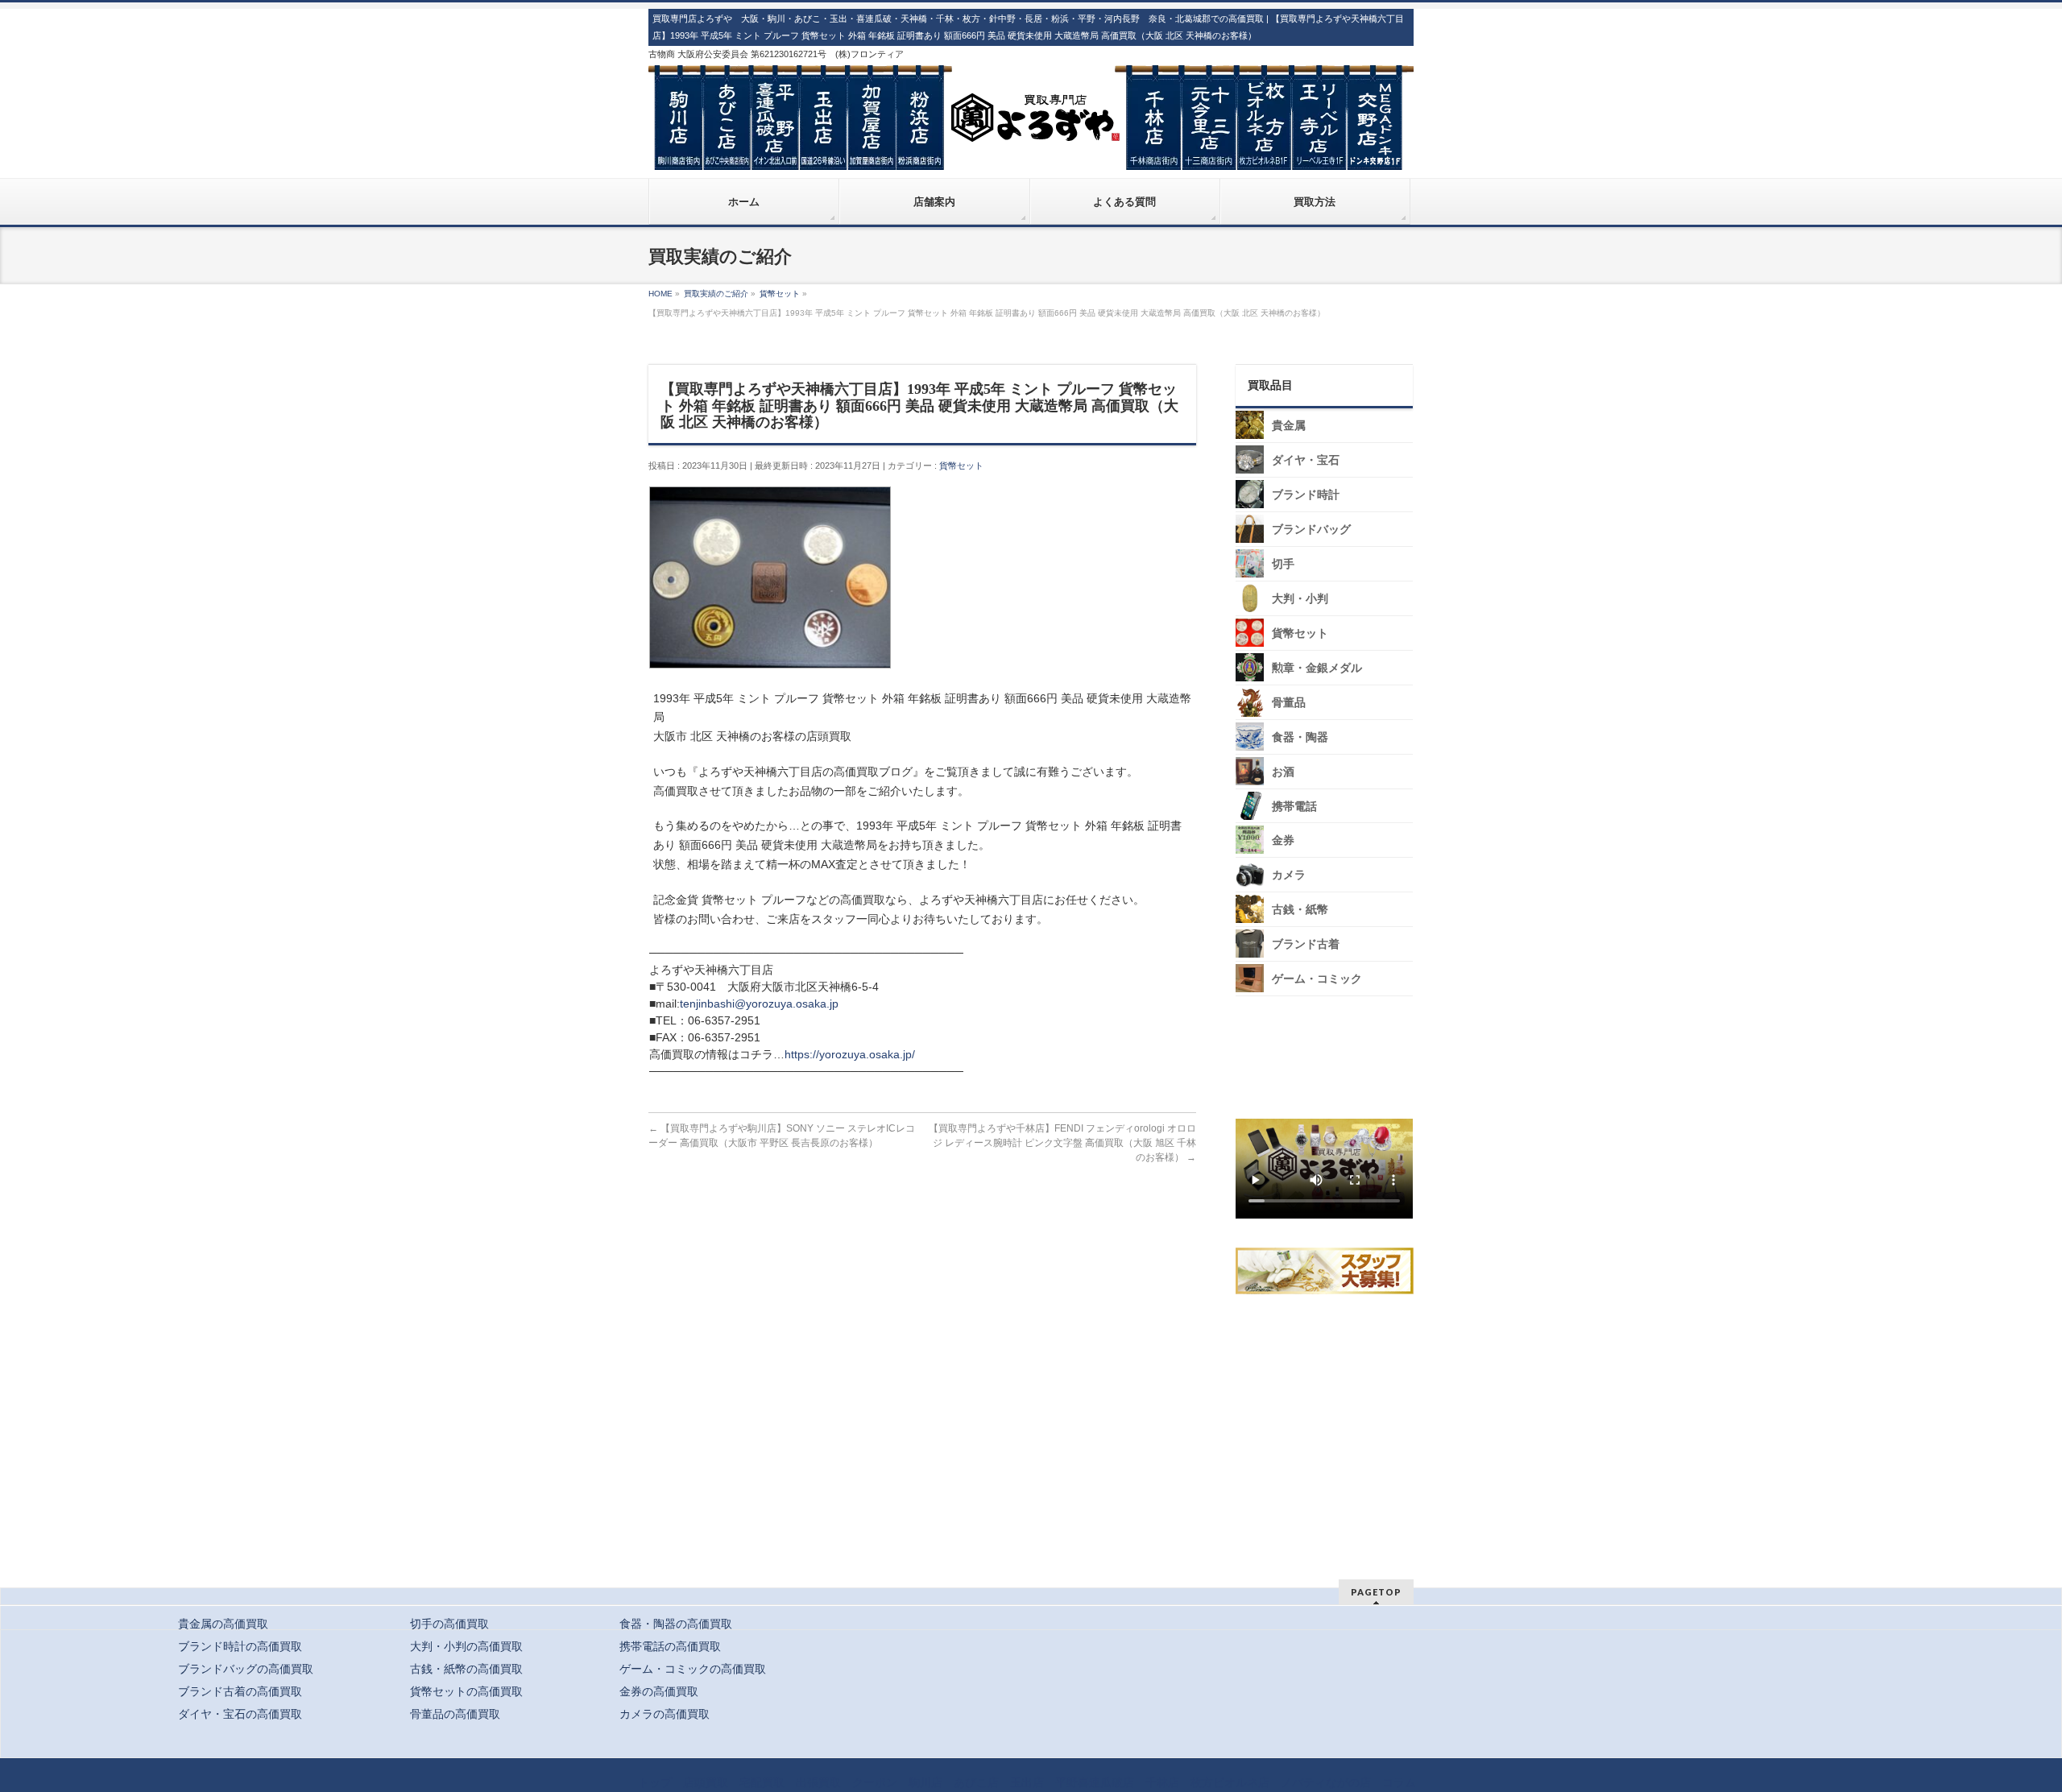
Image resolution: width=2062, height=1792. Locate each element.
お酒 (1283, 772)
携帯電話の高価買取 (670, 1646)
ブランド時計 (1306, 495)
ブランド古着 (1306, 944)
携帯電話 (1294, 807)
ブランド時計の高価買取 (240, 1646)
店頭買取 (706, 1782)
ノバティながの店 (1326, 1782)
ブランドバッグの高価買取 (246, 1669)
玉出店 (1027, 1782)
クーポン (875, 1782)
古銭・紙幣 (1300, 910)
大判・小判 (1300, 599)
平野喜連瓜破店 (1095, 1782)
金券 (1283, 840)
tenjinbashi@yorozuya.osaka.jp (759, 1004)
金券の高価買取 (659, 1691)
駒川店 (925, 1782)
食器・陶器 (1300, 737)
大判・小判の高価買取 (466, 1646)
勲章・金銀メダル (1317, 668)
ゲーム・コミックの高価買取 (693, 1669)
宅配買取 (762, 1782)
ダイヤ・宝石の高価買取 (240, 1714)
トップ (655, 1782)
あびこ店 (976, 1782)
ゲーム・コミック (1317, 979)
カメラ (1289, 875)
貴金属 (1289, 426)
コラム (1399, 1782)
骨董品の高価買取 (455, 1714)
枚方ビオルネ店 (1230, 1782)
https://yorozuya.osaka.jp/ (850, 1054)
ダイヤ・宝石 (1306, 460)
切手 (1283, 564)
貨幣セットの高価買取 (466, 1691)
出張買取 (818, 1782)
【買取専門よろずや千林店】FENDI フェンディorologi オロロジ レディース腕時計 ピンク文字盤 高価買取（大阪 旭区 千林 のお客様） (1062, 1143)
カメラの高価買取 (665, 1714)
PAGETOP (1376, 1592)
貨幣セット (961, 466)
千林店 (1162, 1782)
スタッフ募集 (1328, 1271)
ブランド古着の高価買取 (240, 1691)
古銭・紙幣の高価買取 (466, 1669)
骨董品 (1289, 703)
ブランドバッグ (1311, 530)
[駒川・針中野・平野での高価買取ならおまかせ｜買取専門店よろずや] (1031, 151)
